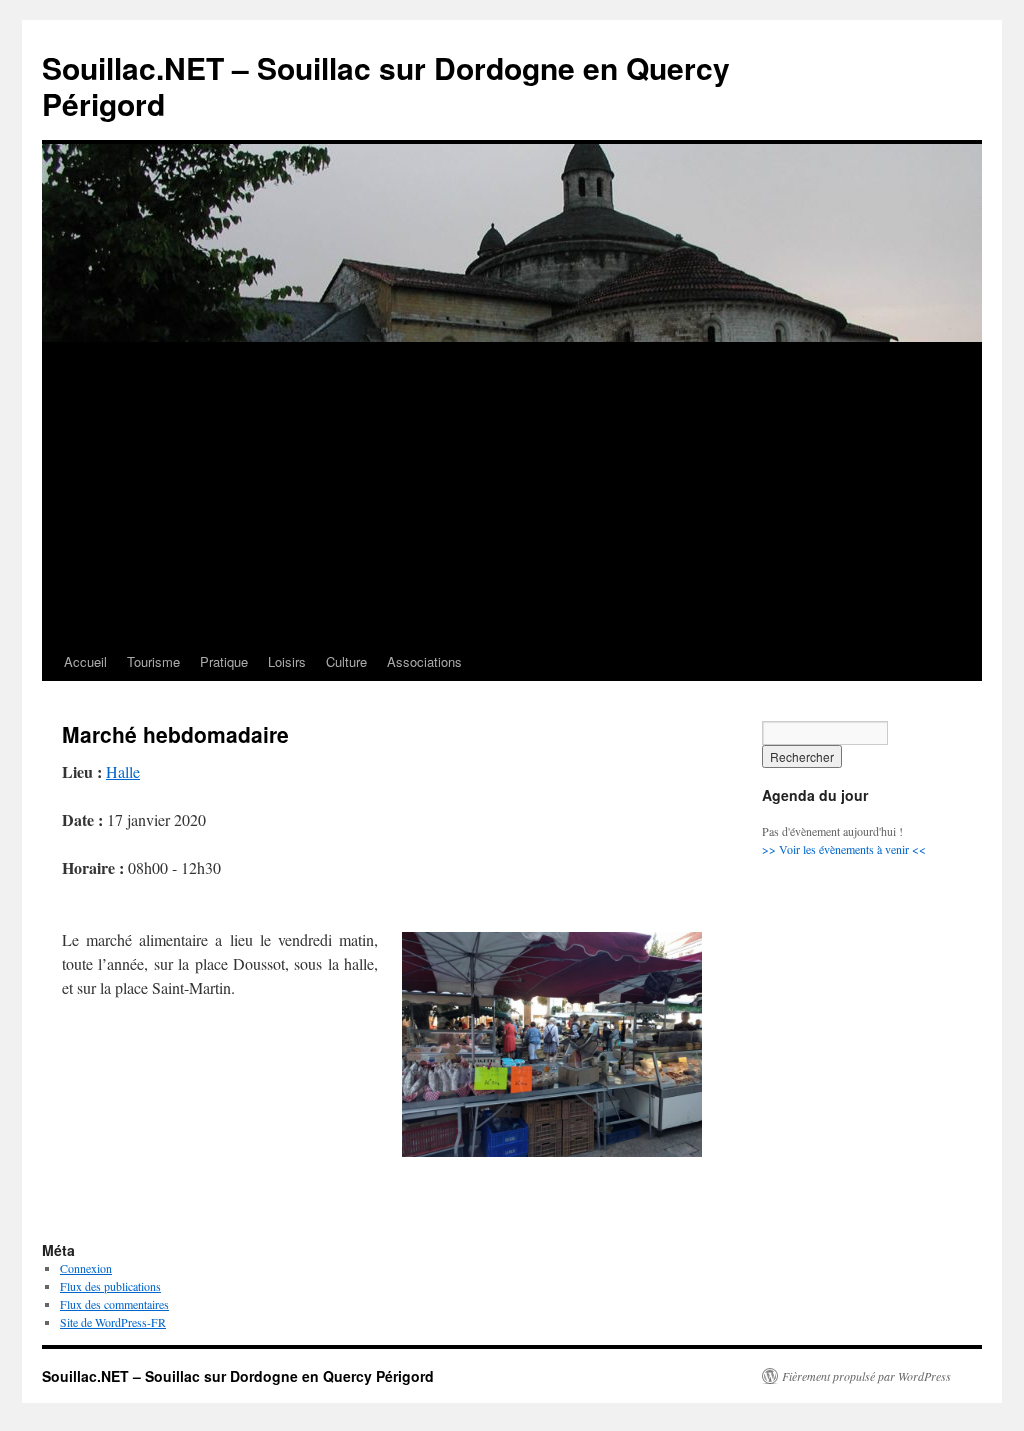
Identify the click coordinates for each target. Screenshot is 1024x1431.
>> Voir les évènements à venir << (844, 849)
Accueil (85, 661)
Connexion (86, 1268)
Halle (123, 771)
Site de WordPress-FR (113, 1322)
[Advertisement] (512, 493)
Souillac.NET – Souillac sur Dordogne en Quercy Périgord (386, 85)
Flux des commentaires (114, 1304)
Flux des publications (110, 1286)
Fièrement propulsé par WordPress (866, 1376)
